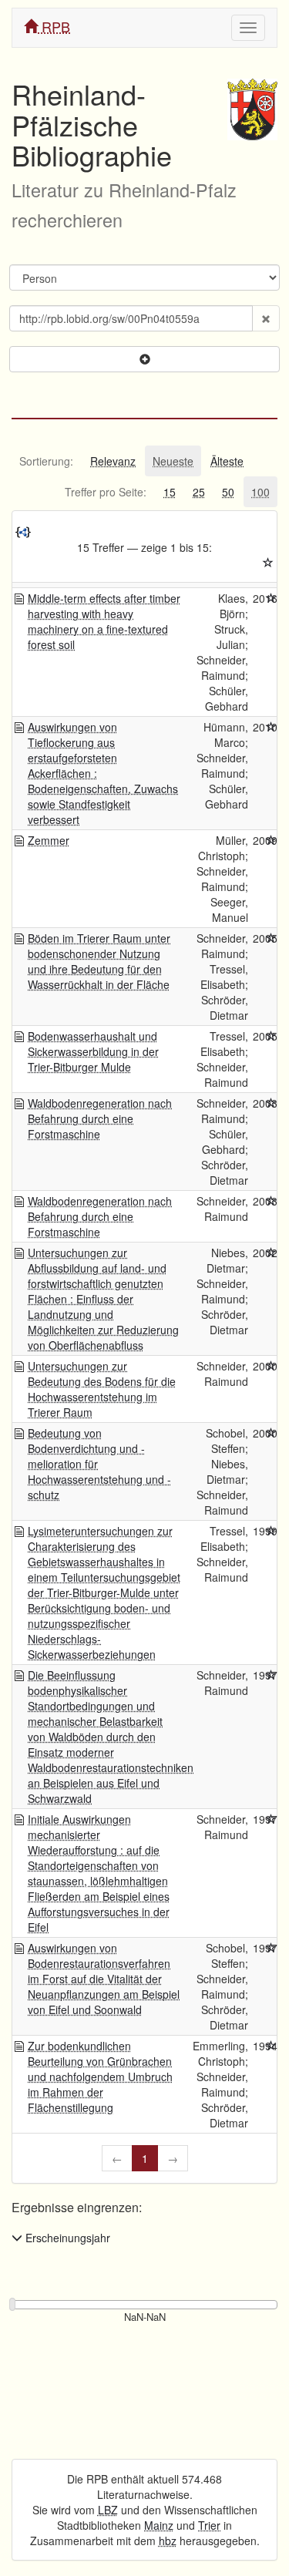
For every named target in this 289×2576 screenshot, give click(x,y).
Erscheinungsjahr (66, 2238)
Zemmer (49, 840)
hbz (168, 2541)
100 (260, 492)
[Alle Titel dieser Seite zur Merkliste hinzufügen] (268, 563)
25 (199, 492)
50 (228, 492)
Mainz (159, 2525)
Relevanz (113, 461)
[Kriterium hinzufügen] (144, 359)
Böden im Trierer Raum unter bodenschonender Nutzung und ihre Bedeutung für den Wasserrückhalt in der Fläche (99, 961)
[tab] (46, 461)
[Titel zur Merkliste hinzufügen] (271, 598)
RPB (54, 26)
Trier (209, 2525)
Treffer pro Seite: (106, 492)
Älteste (227, 461)
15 (170, 492)
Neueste (173, 461)
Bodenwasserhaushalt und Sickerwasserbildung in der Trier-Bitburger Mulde (93, 1051)
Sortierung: (46, 461)
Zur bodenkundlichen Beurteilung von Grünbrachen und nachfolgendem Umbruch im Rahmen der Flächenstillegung (100, 2077)
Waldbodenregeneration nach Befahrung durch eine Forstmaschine (100, 1118)
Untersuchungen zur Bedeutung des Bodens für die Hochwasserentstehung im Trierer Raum (102, 1389)
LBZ (108, 2510)
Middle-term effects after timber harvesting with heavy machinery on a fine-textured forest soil (104, 621)
